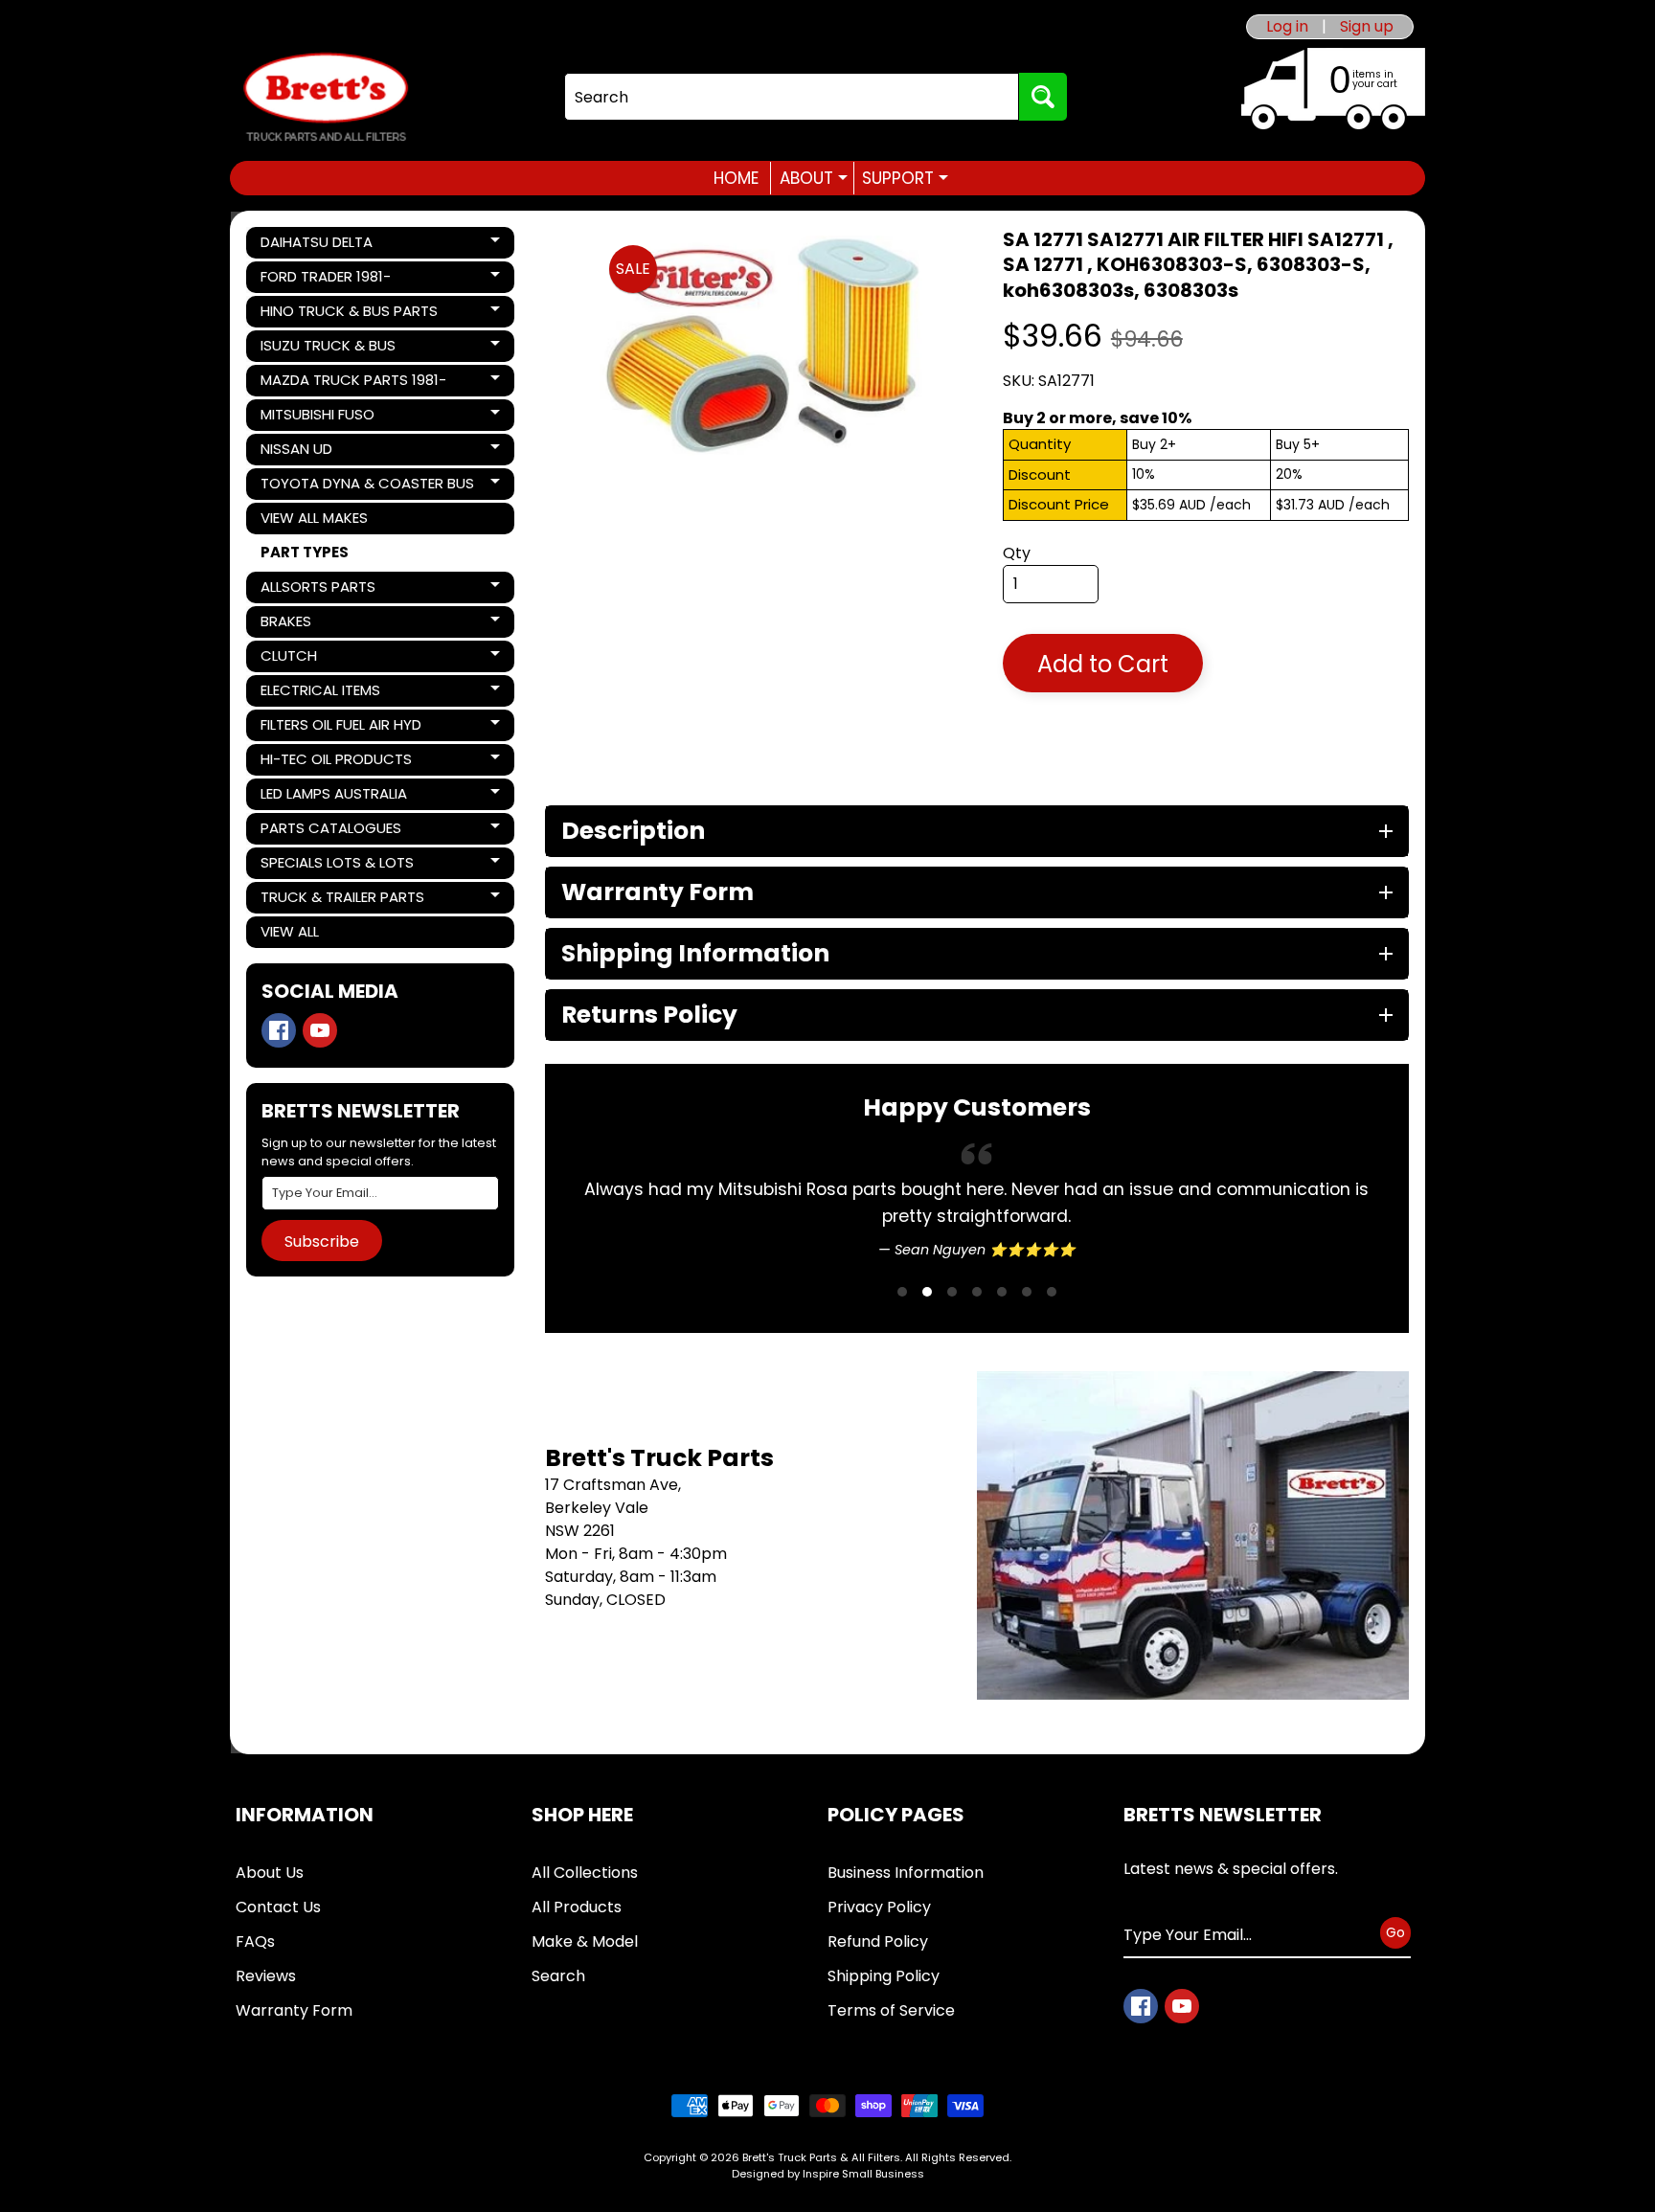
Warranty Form (294, 2010)
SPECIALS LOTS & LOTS (337, 866)
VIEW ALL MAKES (314, 518)
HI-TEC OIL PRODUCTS (336, 762)
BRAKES (326, 624)
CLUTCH (326, 659)
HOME (736, 178)
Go (1395, 1932)
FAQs (255, 1941)
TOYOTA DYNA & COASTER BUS (367, 486)
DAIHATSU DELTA (326, 245)
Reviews (266, 1976)
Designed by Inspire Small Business (828, 2174)
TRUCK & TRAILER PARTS (342, 900)
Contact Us (278, 1907)
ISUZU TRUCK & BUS (328, 349)
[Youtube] (320, 1030)
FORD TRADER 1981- (326, 280)
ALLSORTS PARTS (326, 590)
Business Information (906, 1873)
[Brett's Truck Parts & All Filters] (326, 97)
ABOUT (814, 178)
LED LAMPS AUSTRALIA (333, 797)
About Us (270, 1873)
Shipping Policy (884, 1976)
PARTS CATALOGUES (330, 831)
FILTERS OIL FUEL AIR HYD (340, 728)
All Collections (585, 1873)
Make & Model (585, 1941)
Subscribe (322, 1241)
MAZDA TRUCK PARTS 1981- (353, 383)
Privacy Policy (879, 1907)
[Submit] (1043, 97)
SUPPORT (905, 178)
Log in (1287, 27)
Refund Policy (878, 1941)
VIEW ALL (290, 931)
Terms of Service (891, 2010)
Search (558, 1976)
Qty (1017, 553)
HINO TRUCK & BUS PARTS (349, 314)
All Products (577, 1907)
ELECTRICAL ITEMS (326, 693)
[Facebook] (279, 1030)
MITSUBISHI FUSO (326, 418)
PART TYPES (305, 552)
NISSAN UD (326, 452)
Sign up (1367, 27)
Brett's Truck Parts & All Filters (821, 2157)
